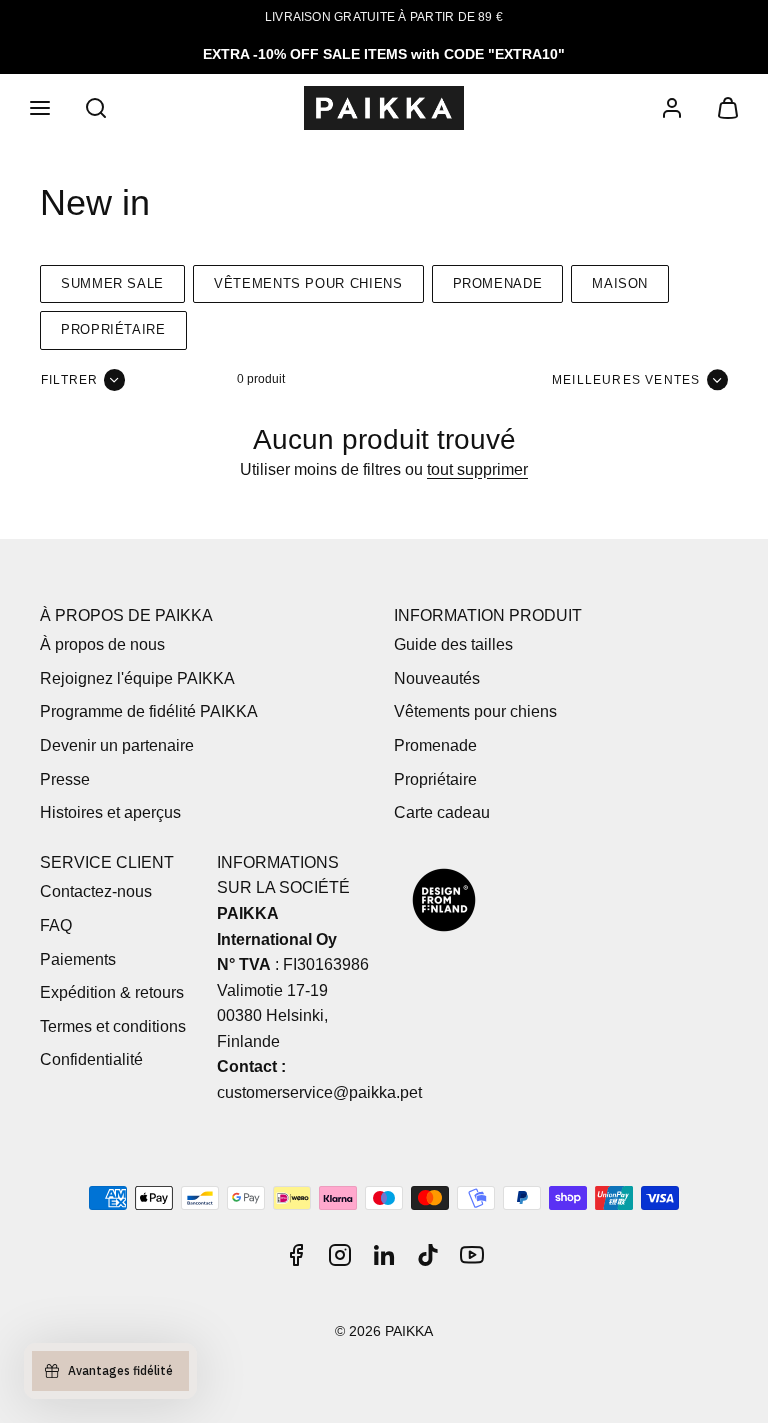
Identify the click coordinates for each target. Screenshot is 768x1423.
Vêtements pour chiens (308, 283)
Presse (65, 779)
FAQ (56, 925)
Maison (620, 283)
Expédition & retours (112, 992)
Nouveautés (437, 678)
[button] (40, 108)
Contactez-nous (96, 891)
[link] (672, 108)
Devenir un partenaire (117, 745)
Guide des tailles (453, 644)
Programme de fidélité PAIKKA (149, 711)
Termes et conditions (113, 1026)
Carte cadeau (442, 812)
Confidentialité (91, 1059)
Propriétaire (113, 329)
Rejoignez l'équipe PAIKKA (137, 678)
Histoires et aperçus (110, 812)
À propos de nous (102, 644)
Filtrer (69, 380)
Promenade (498, 283)
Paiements (78, 959)
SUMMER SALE (112, 283)
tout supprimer (477, 469)
